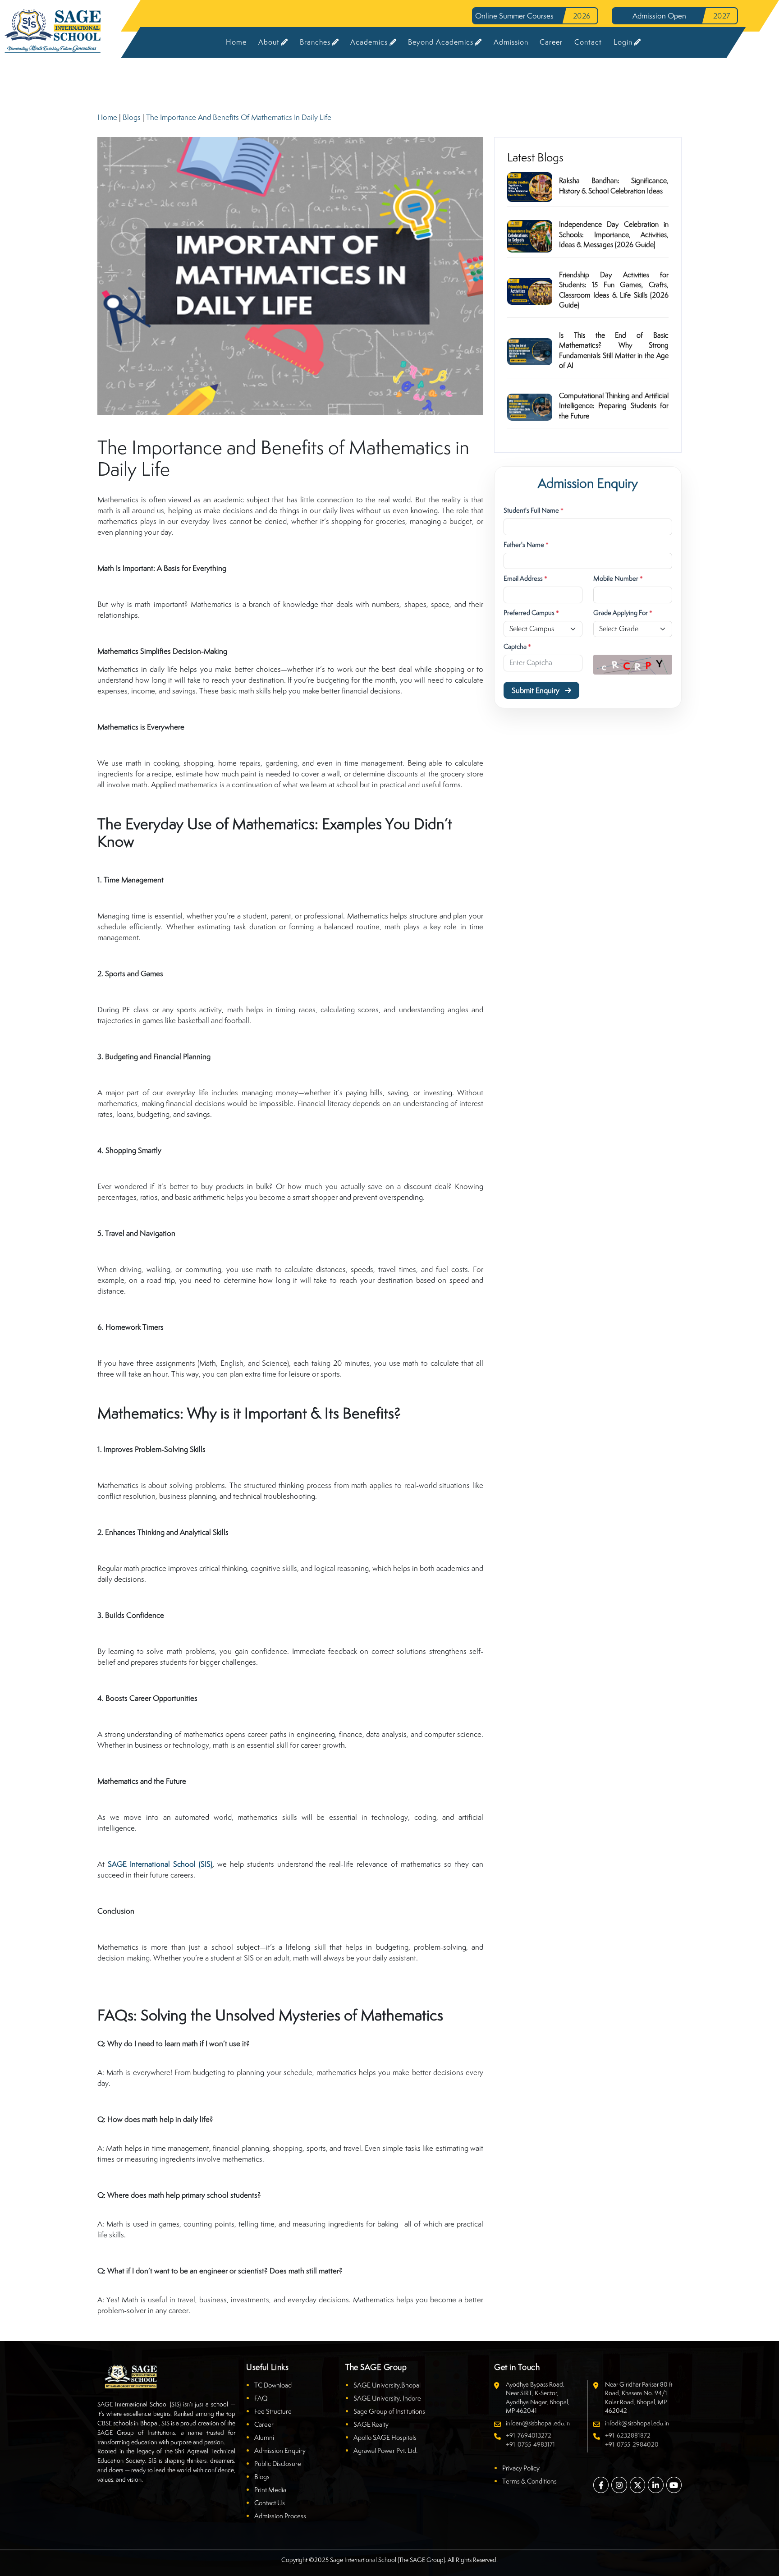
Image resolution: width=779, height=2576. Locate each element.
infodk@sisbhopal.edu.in (637, 2423)
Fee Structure (273, 2411)
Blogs (132, 117)
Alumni (264, 2437)
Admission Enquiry (280, 2450)
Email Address (525, 578)
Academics (369, 42)
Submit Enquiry (536, 690)
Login (623, 42)
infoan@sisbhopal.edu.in (538, 2423)
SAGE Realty (371, 2424)
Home (236, 42)
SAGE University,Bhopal (387, 2385)
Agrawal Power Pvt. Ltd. (385, 2450)
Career (551, 42)
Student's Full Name (534, 510)
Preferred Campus (531, 613)
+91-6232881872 (628, 2435)
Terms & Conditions (529, 2481)
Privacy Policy (521, 2468)
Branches (315, 42)
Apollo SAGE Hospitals (385, 2437)
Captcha (517, 646)
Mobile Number (618, 578)
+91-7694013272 (529, 2435)
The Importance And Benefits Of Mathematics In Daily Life (239, 117)
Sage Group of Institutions (389, 2411)
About (269, 42)
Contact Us (270, 2503)
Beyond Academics (441, 42)
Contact (588, 42)
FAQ (261, 2398)
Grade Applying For (623, 613)
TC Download (273, 2385)
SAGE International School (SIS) (160, 1864)
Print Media (270, 2490)
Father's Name (526, 544)
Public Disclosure (278, 2464)
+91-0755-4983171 (530, 2444)
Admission (511, 42)
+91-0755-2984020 (632, 2444)
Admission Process (280, 2516)
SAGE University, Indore (387, 2398)
